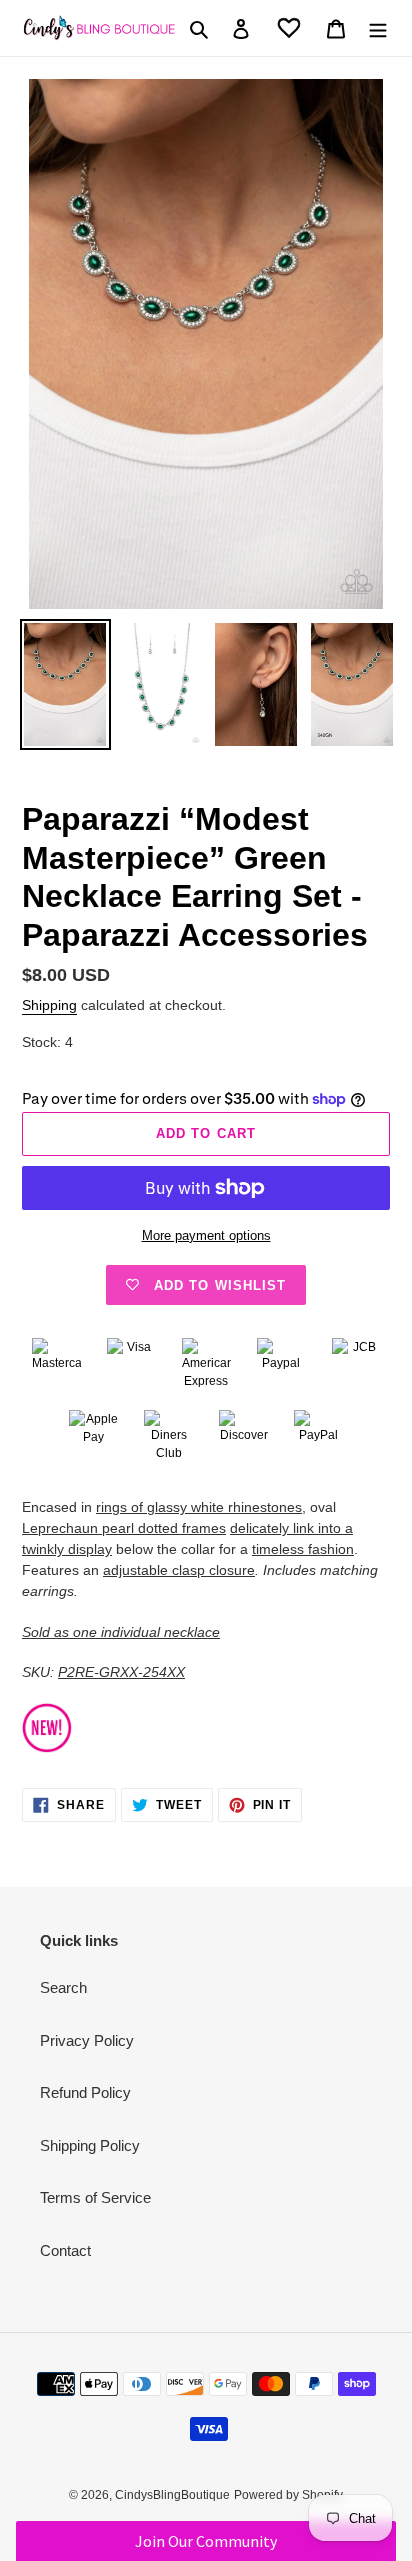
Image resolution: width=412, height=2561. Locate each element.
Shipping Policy (90, 2145)
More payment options (206, 1235)
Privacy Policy (87, 2040)
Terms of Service (95, 2197)
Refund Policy (85, 2092)
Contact (65, 2250)
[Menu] (378, 28)
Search (63, 1987)
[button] (205, 2541)
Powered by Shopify (288, 2495)
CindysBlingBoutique (172, 2495)
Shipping (49, 1005)
